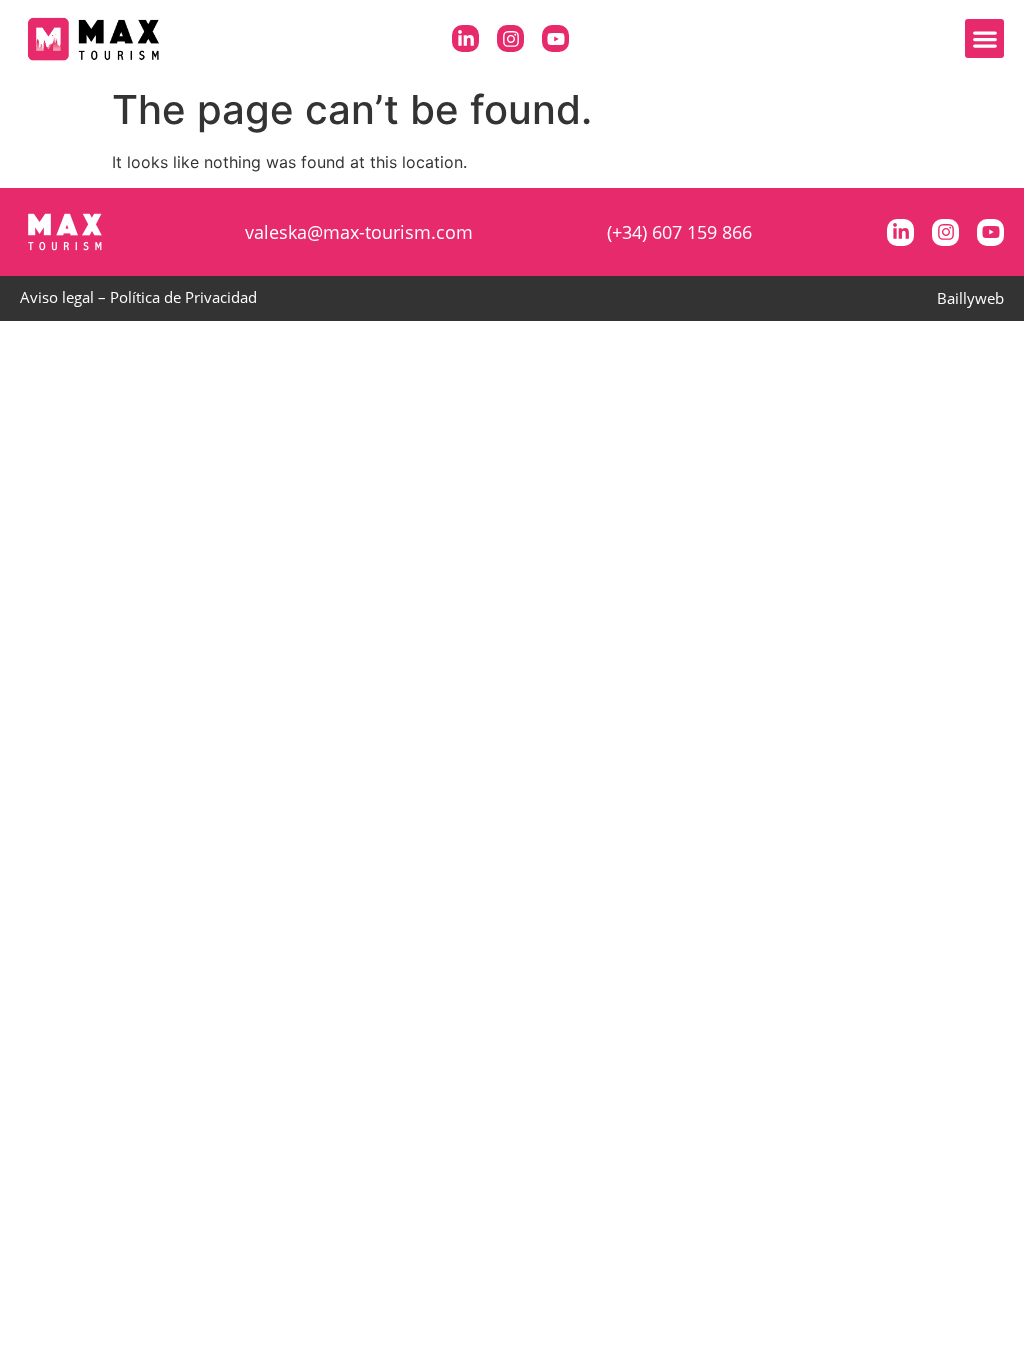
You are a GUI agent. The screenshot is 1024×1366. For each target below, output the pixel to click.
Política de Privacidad (183, 297)
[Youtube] (555, 38)
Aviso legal (57, 297)
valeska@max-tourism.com (359, 232)
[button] (984, 38)
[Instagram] (510, 38)
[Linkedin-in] (465, 38)
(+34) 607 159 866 (679, 232)
